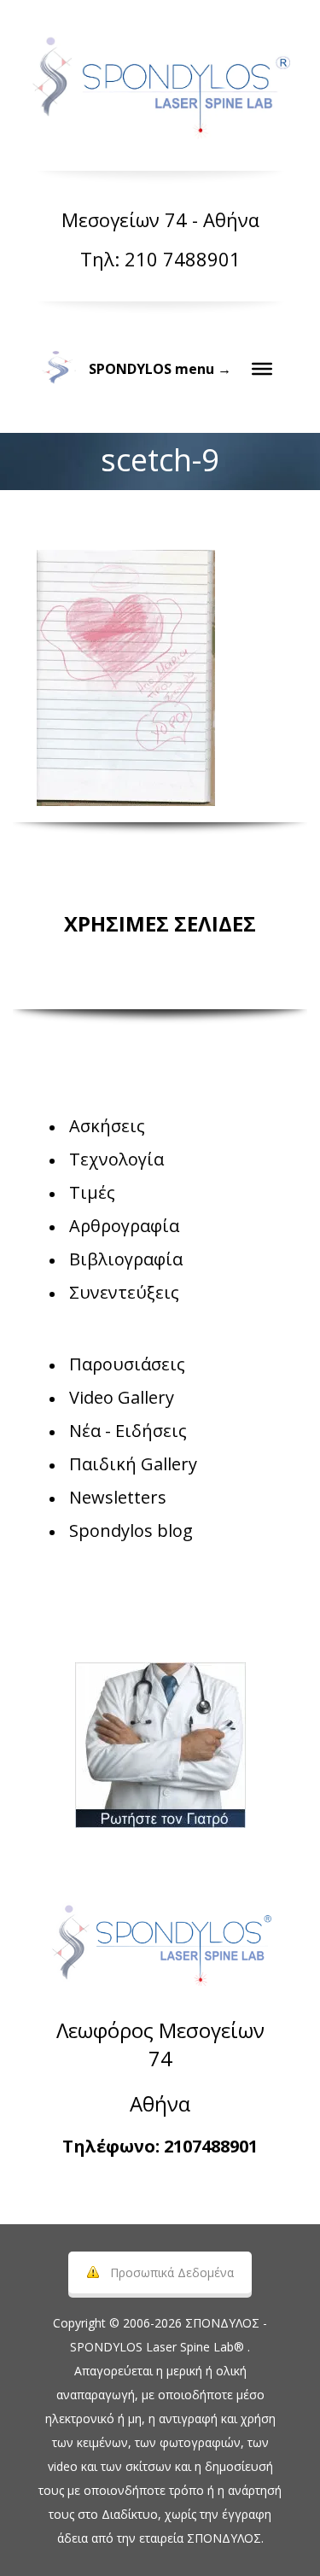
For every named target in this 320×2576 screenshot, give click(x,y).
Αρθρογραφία (124, 1226)
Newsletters (118, 1497)
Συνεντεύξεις (124, 1292)
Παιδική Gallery (133, 1464)
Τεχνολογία (116, 1159)
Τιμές (92, 1192)
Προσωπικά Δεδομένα (172, 2272)
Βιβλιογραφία (126, 1259)
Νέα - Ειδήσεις (128, 1431)
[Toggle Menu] (262, 369)
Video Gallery (122, 1397)
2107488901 (211, 2146)
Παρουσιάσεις (127, 1364)
